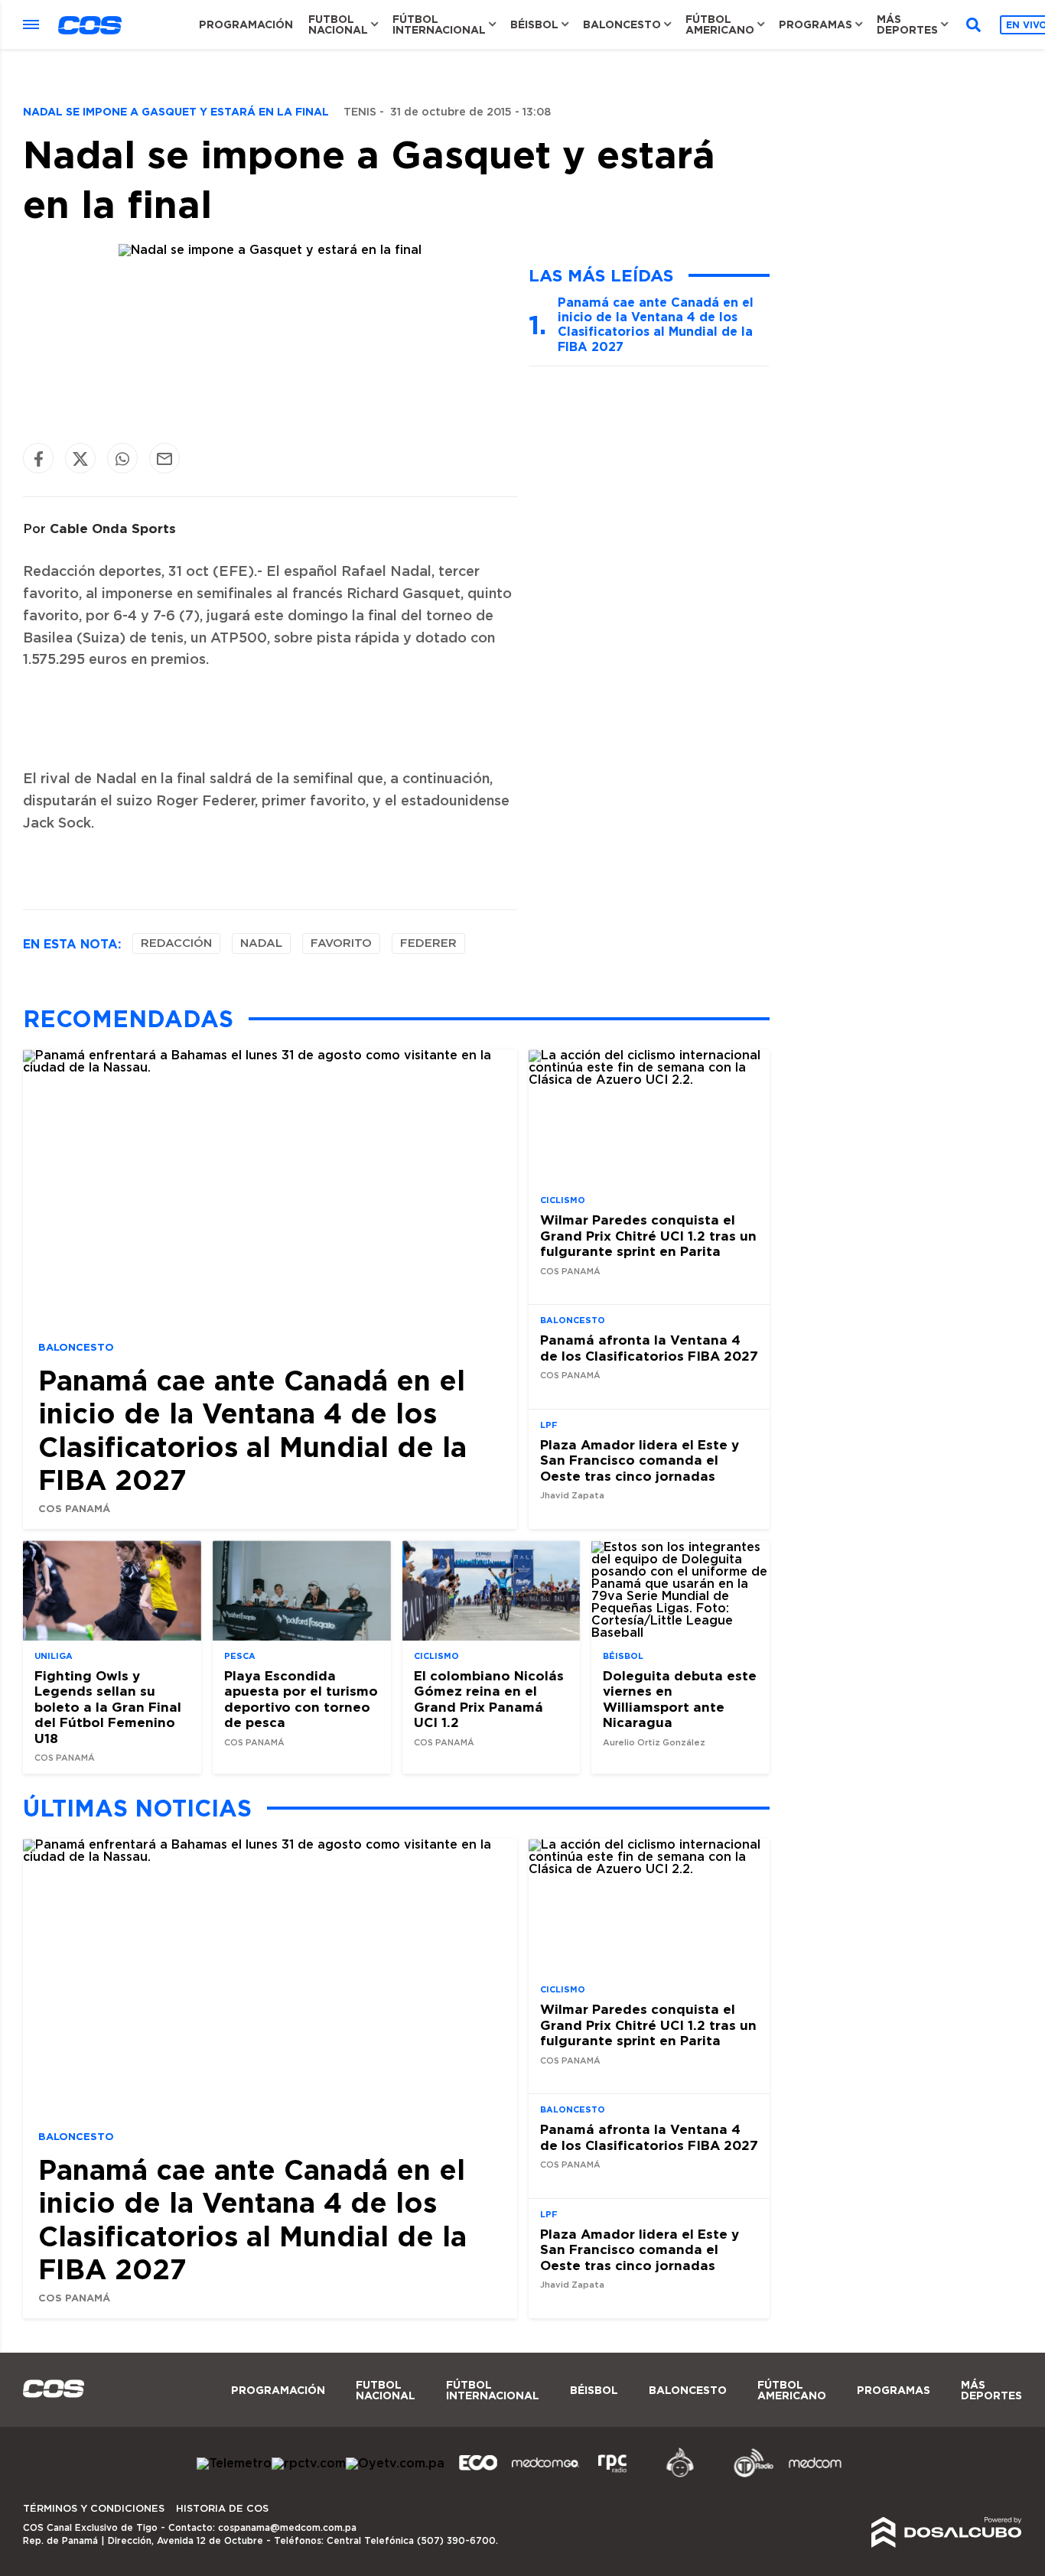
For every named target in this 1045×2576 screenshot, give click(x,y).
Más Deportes (907, 24)
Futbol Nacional (338, 24)
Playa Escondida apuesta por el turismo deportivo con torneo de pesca (301, 1699)
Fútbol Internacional (439, 24)
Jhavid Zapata (572, 1496)
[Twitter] (80, 459)
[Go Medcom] (545, 2475)
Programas (815, 24)
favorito (341, 943)
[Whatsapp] (122, 459)
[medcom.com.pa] (815, 2475)
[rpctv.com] (309, 2464)
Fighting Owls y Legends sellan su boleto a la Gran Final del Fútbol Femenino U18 (108, 1707)
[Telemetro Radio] (747, 2475)
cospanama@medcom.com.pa (287, 2528)
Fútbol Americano (720, 24)
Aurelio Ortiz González (654, 1743)
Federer (428, 943)
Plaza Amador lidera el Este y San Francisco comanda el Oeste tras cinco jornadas (640, 1460)
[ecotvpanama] (478, 2475)
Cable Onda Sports (113, 528)
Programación (246, 24)
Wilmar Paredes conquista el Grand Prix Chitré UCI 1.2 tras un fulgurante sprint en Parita (648, 1236)
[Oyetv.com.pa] (395, 2464)
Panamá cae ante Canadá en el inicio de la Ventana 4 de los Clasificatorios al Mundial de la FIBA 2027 (656, 324)
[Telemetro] (234, 2464)
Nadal (261, 943)
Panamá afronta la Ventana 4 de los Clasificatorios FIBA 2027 (649, 1348)
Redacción (176, 943)
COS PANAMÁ (74, 1508)
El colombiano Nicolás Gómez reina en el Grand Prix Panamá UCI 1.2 (489, 1699)
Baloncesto (622, 24)
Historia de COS (222, 2509)
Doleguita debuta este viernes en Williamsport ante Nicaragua (680, 1699)
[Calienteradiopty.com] (680, 2475)
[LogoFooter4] (613, 2475)
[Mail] (164, 459)
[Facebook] (38, 459)
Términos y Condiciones (94, 2509)
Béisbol (534, 24)
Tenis (360, 112)
